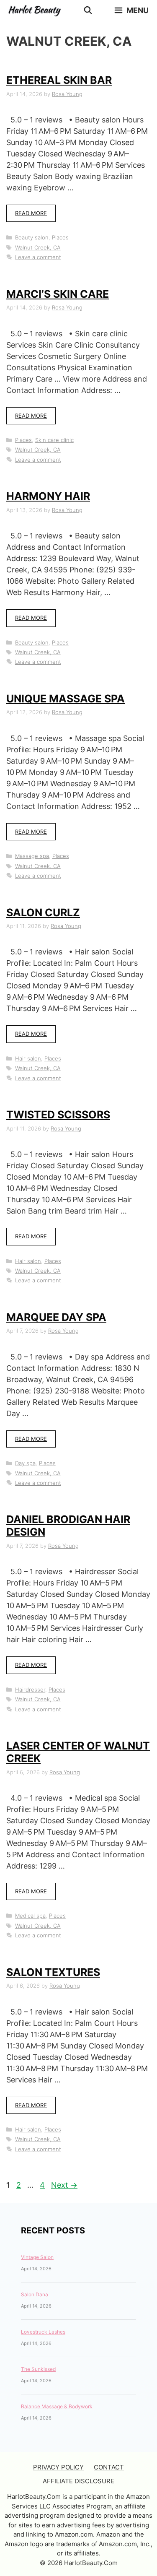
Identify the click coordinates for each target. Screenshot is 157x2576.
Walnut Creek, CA (38, 247)
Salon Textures (53, 1972)
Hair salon (28, 1058)
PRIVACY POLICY (58, 2467)
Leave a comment (38, 257)
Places (60, 237)
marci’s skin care (58, 294)
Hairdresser (30, 1690)
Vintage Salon (37, 2257)
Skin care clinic (54, 440)
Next (64, 2185)
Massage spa (32, 856)
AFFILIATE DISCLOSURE (78, 2481)
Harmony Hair (48, 496)
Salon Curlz (43, 912)
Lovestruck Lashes (43, 2332)
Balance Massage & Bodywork (57, 2406)
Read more (31, 213)
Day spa (25, 1463)
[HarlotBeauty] (36, 10)
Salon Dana (35, 2294)
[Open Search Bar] (88, 10)
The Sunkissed (38, 2369)
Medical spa (30, 1916)
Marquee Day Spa (56, 1317)
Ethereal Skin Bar (59, 80)
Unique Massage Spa (66, 699)
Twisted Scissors (58, 1115)
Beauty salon (32, 237)
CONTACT (109, 2467)
